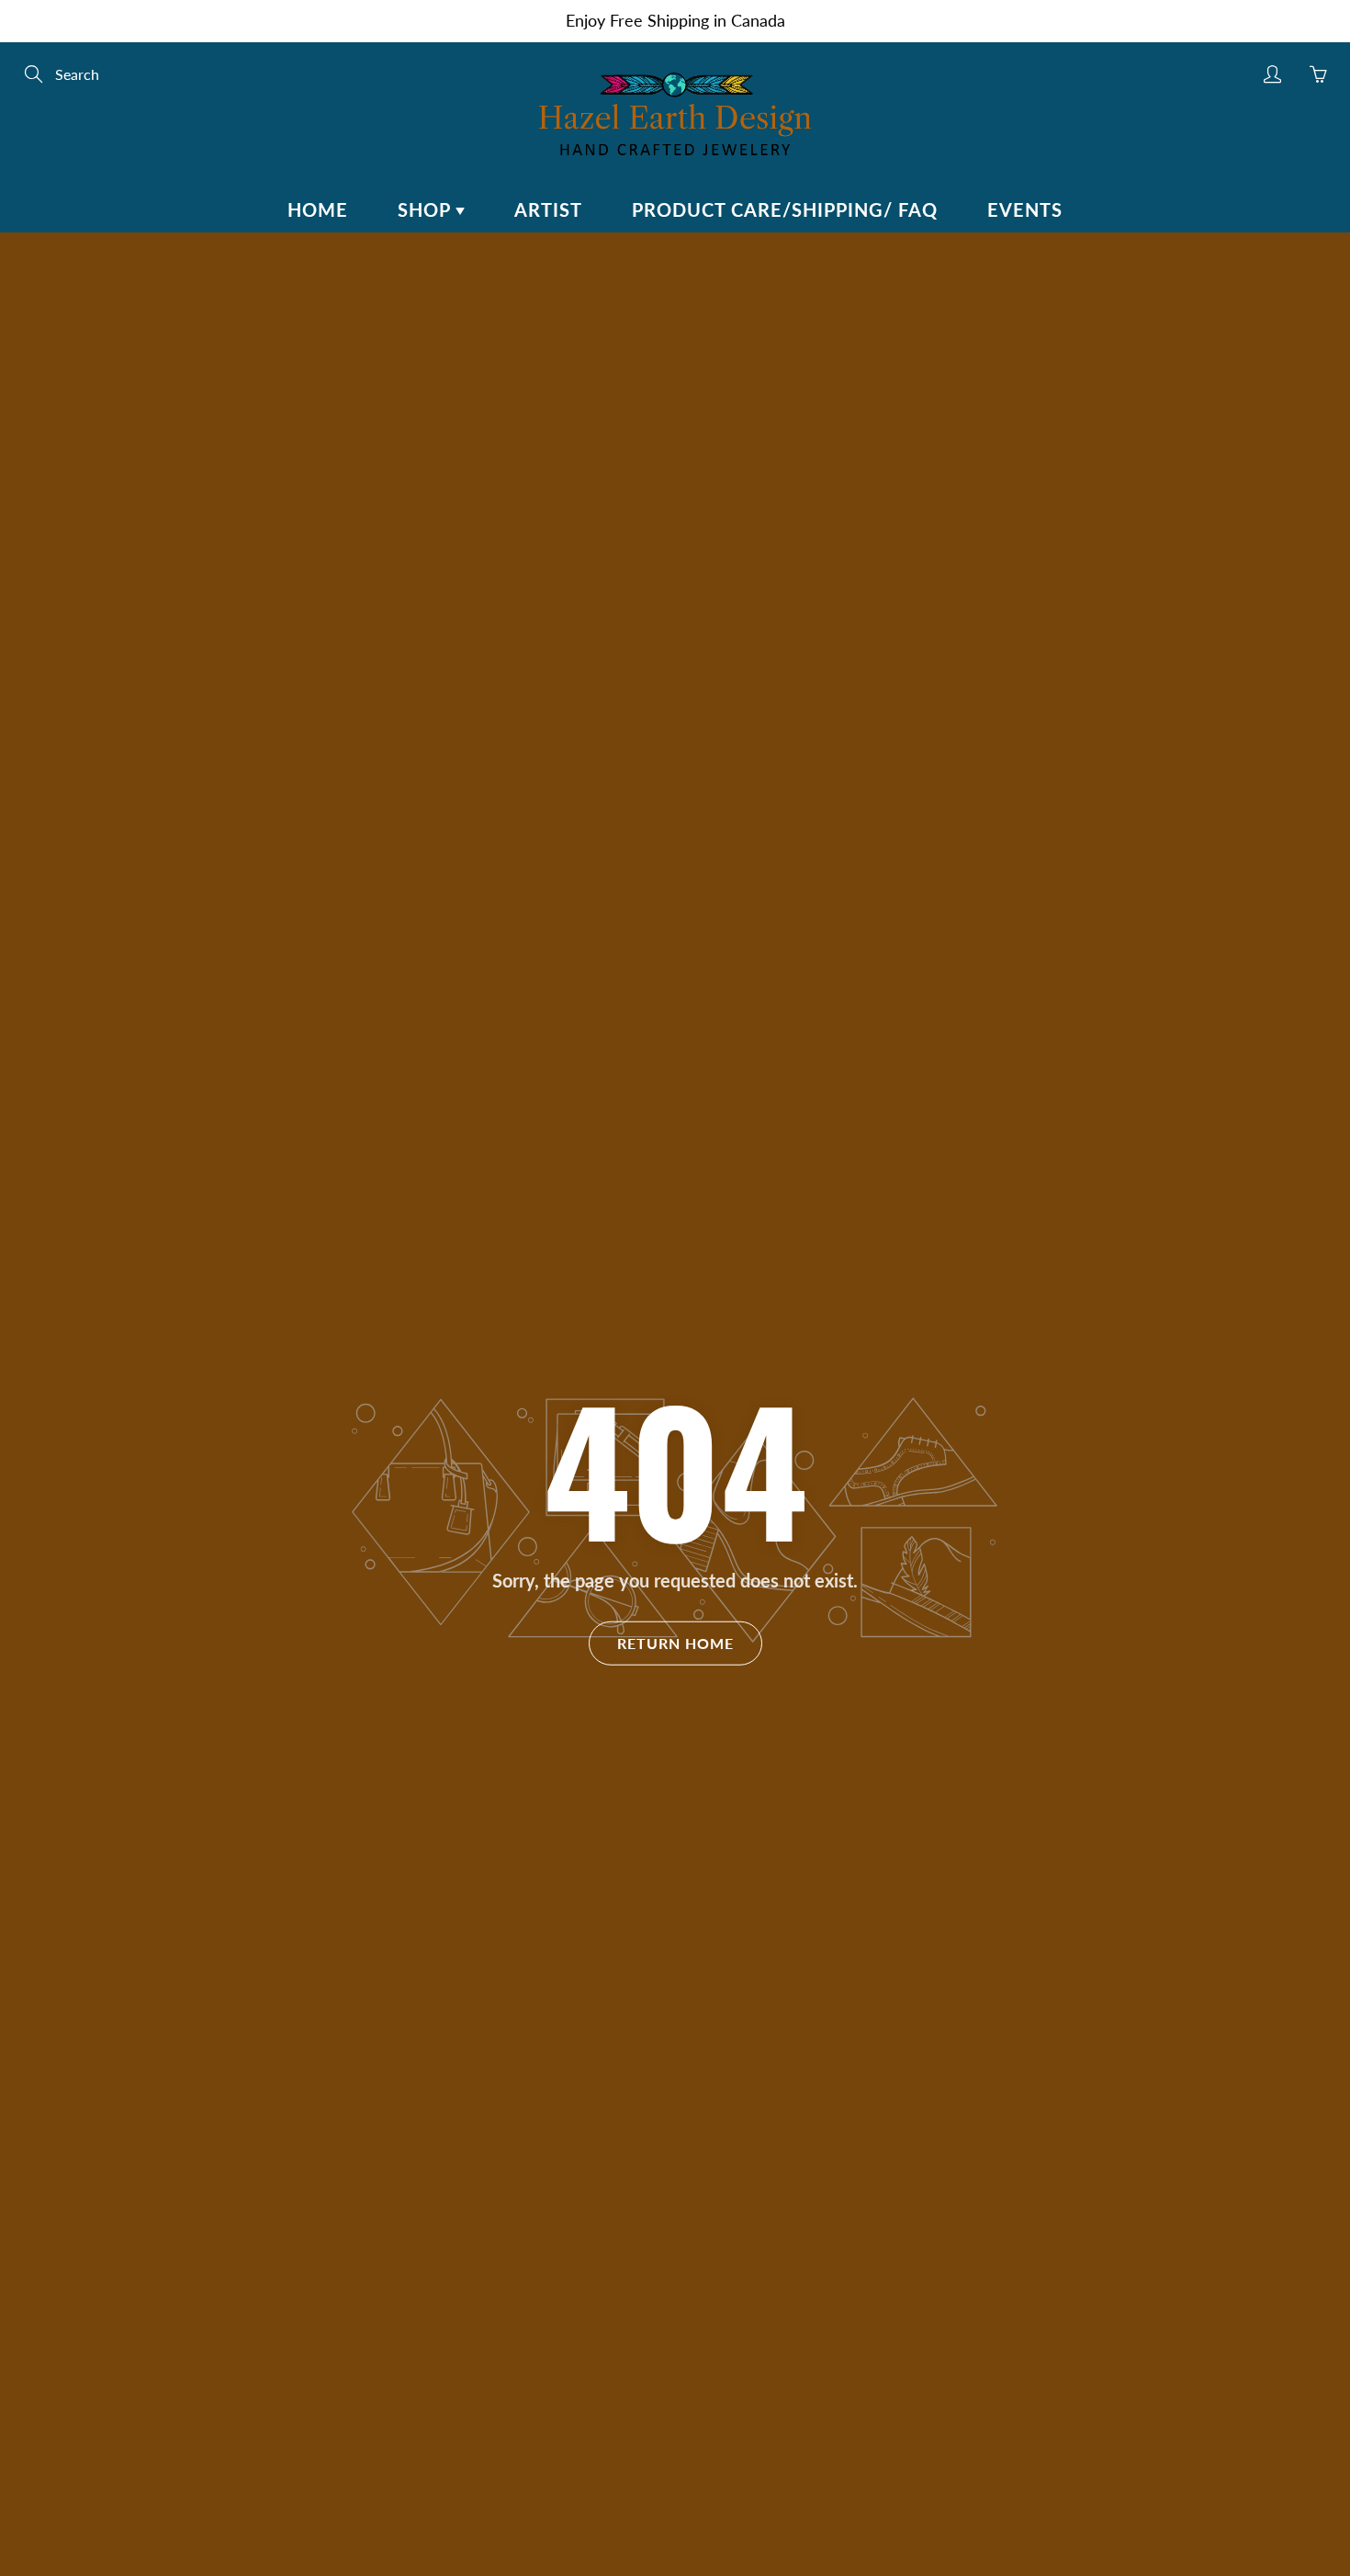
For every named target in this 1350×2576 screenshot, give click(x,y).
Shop (427, 209)
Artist (548, 209)
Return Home (675, 1642)
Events (1025, 209)
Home (318, 209)
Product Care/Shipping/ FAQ (785, 209)
